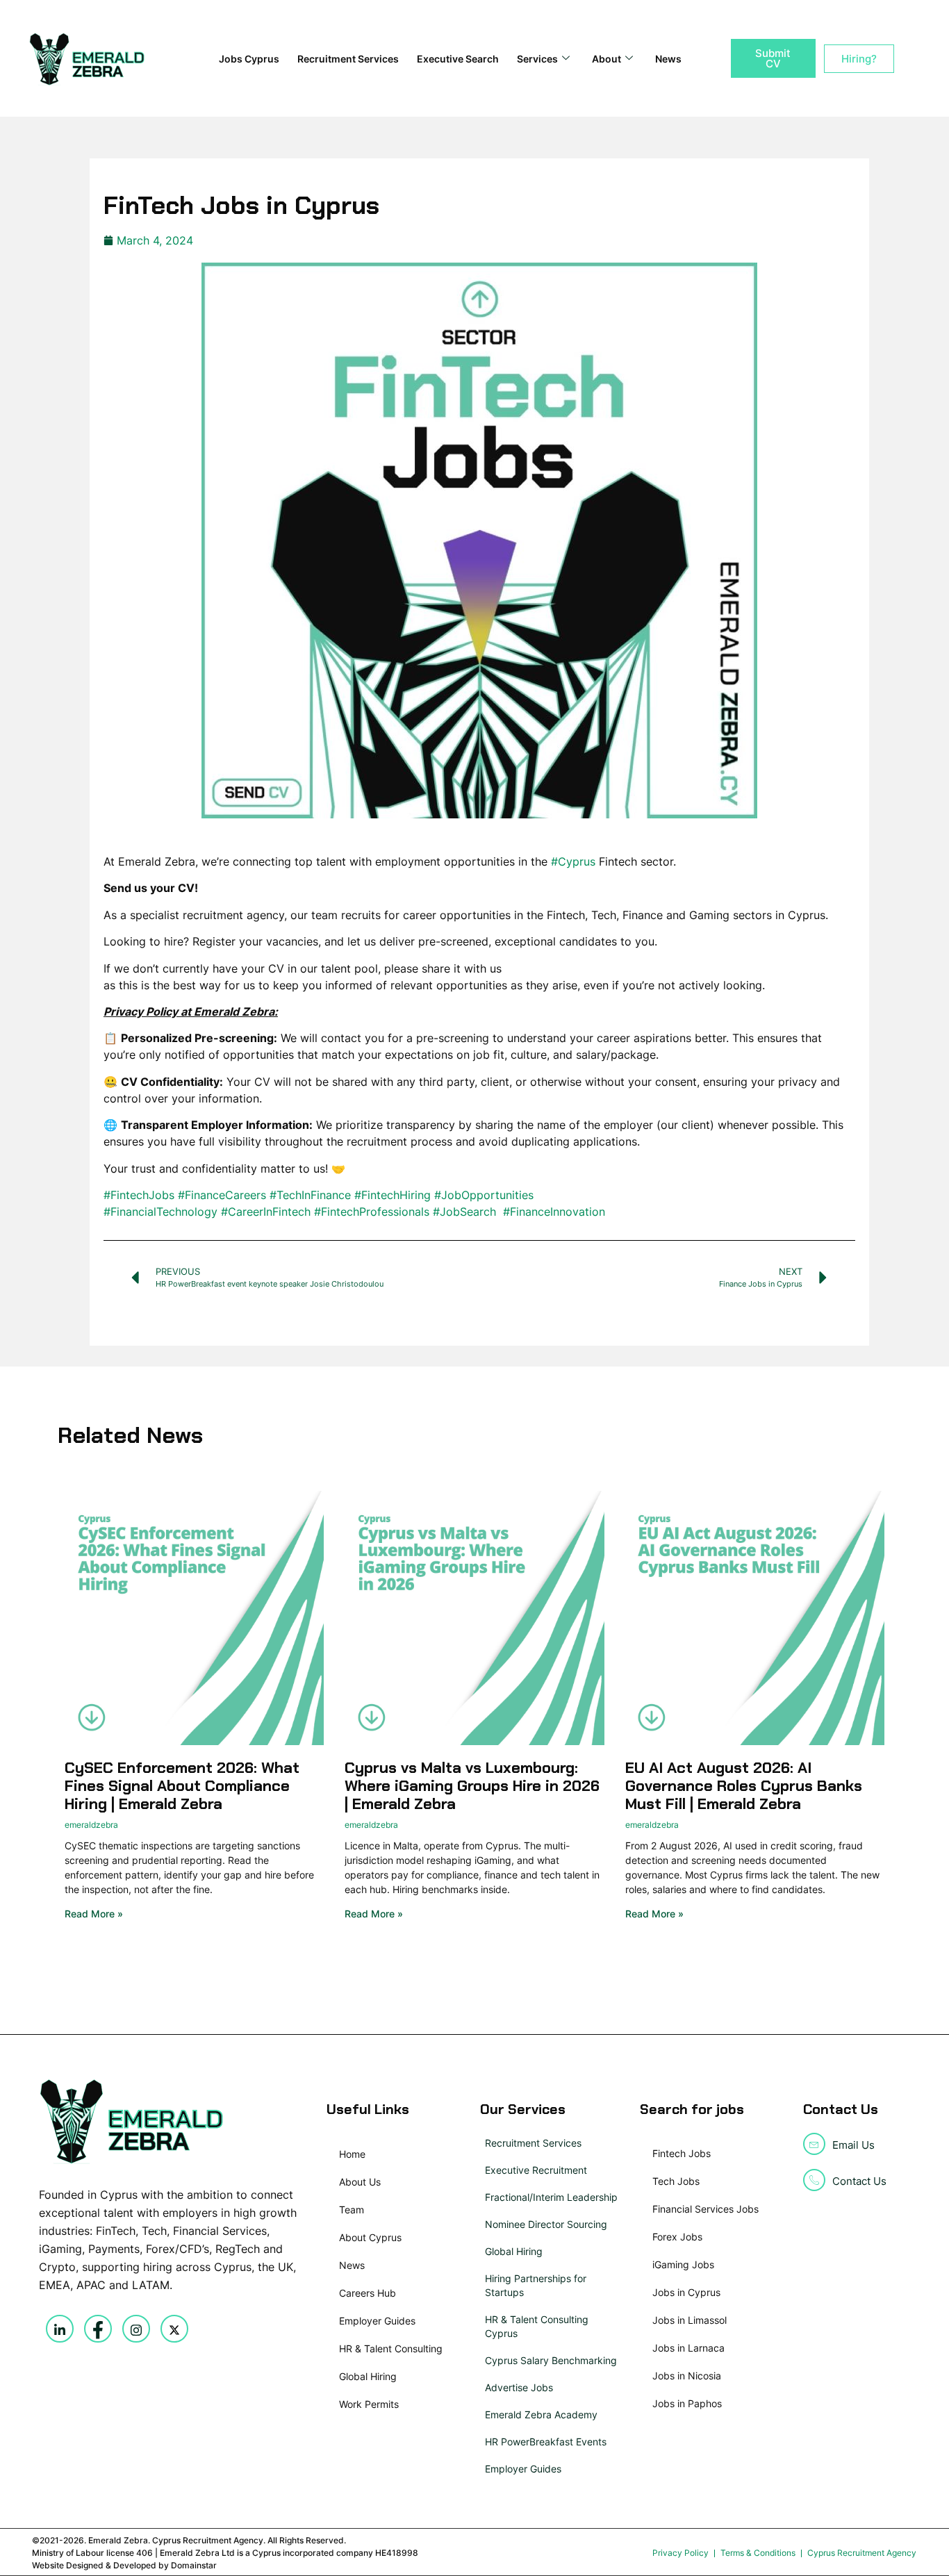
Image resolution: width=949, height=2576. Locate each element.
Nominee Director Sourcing (546, 2224)
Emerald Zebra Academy (541, 2414)
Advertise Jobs (519, 2387)
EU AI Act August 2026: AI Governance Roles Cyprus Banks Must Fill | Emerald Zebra (744, 1786)
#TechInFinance (310, 1195)
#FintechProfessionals (372, 1212)
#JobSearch (464, 1212)
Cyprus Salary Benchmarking (551, 2360)
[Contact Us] (814, 2180)
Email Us (853, 2145)
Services (537, 59)
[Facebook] (98, 2329)
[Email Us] (814, 2144)
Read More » (94, 1914)
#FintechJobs (139, 1195)
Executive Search (458, 59)
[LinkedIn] (60, 2329)
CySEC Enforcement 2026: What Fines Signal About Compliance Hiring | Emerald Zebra (182, 1786)
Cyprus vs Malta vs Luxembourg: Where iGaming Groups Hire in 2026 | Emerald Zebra (472, 1786)
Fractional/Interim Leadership (551, 2197)
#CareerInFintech (266, 1212)
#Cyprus (573, 861)
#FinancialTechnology (160, 1212)
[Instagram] (136, 2329)
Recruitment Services (348, 59)
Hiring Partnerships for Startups (536, 2285)
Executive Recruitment (536, 2170)
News (668, 59)
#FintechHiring (393, 1195)
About (606, 59)
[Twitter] (174, 2329)
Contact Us (859, 2181)
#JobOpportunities (484, 1195)
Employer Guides (523, 2469)
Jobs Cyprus (249, 59)
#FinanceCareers (222, 1195)
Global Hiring (514, 2251)
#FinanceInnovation (554, 1212)
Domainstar (194, 2565)
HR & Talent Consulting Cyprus (537, 2326)
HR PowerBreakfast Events (546, 2442)
